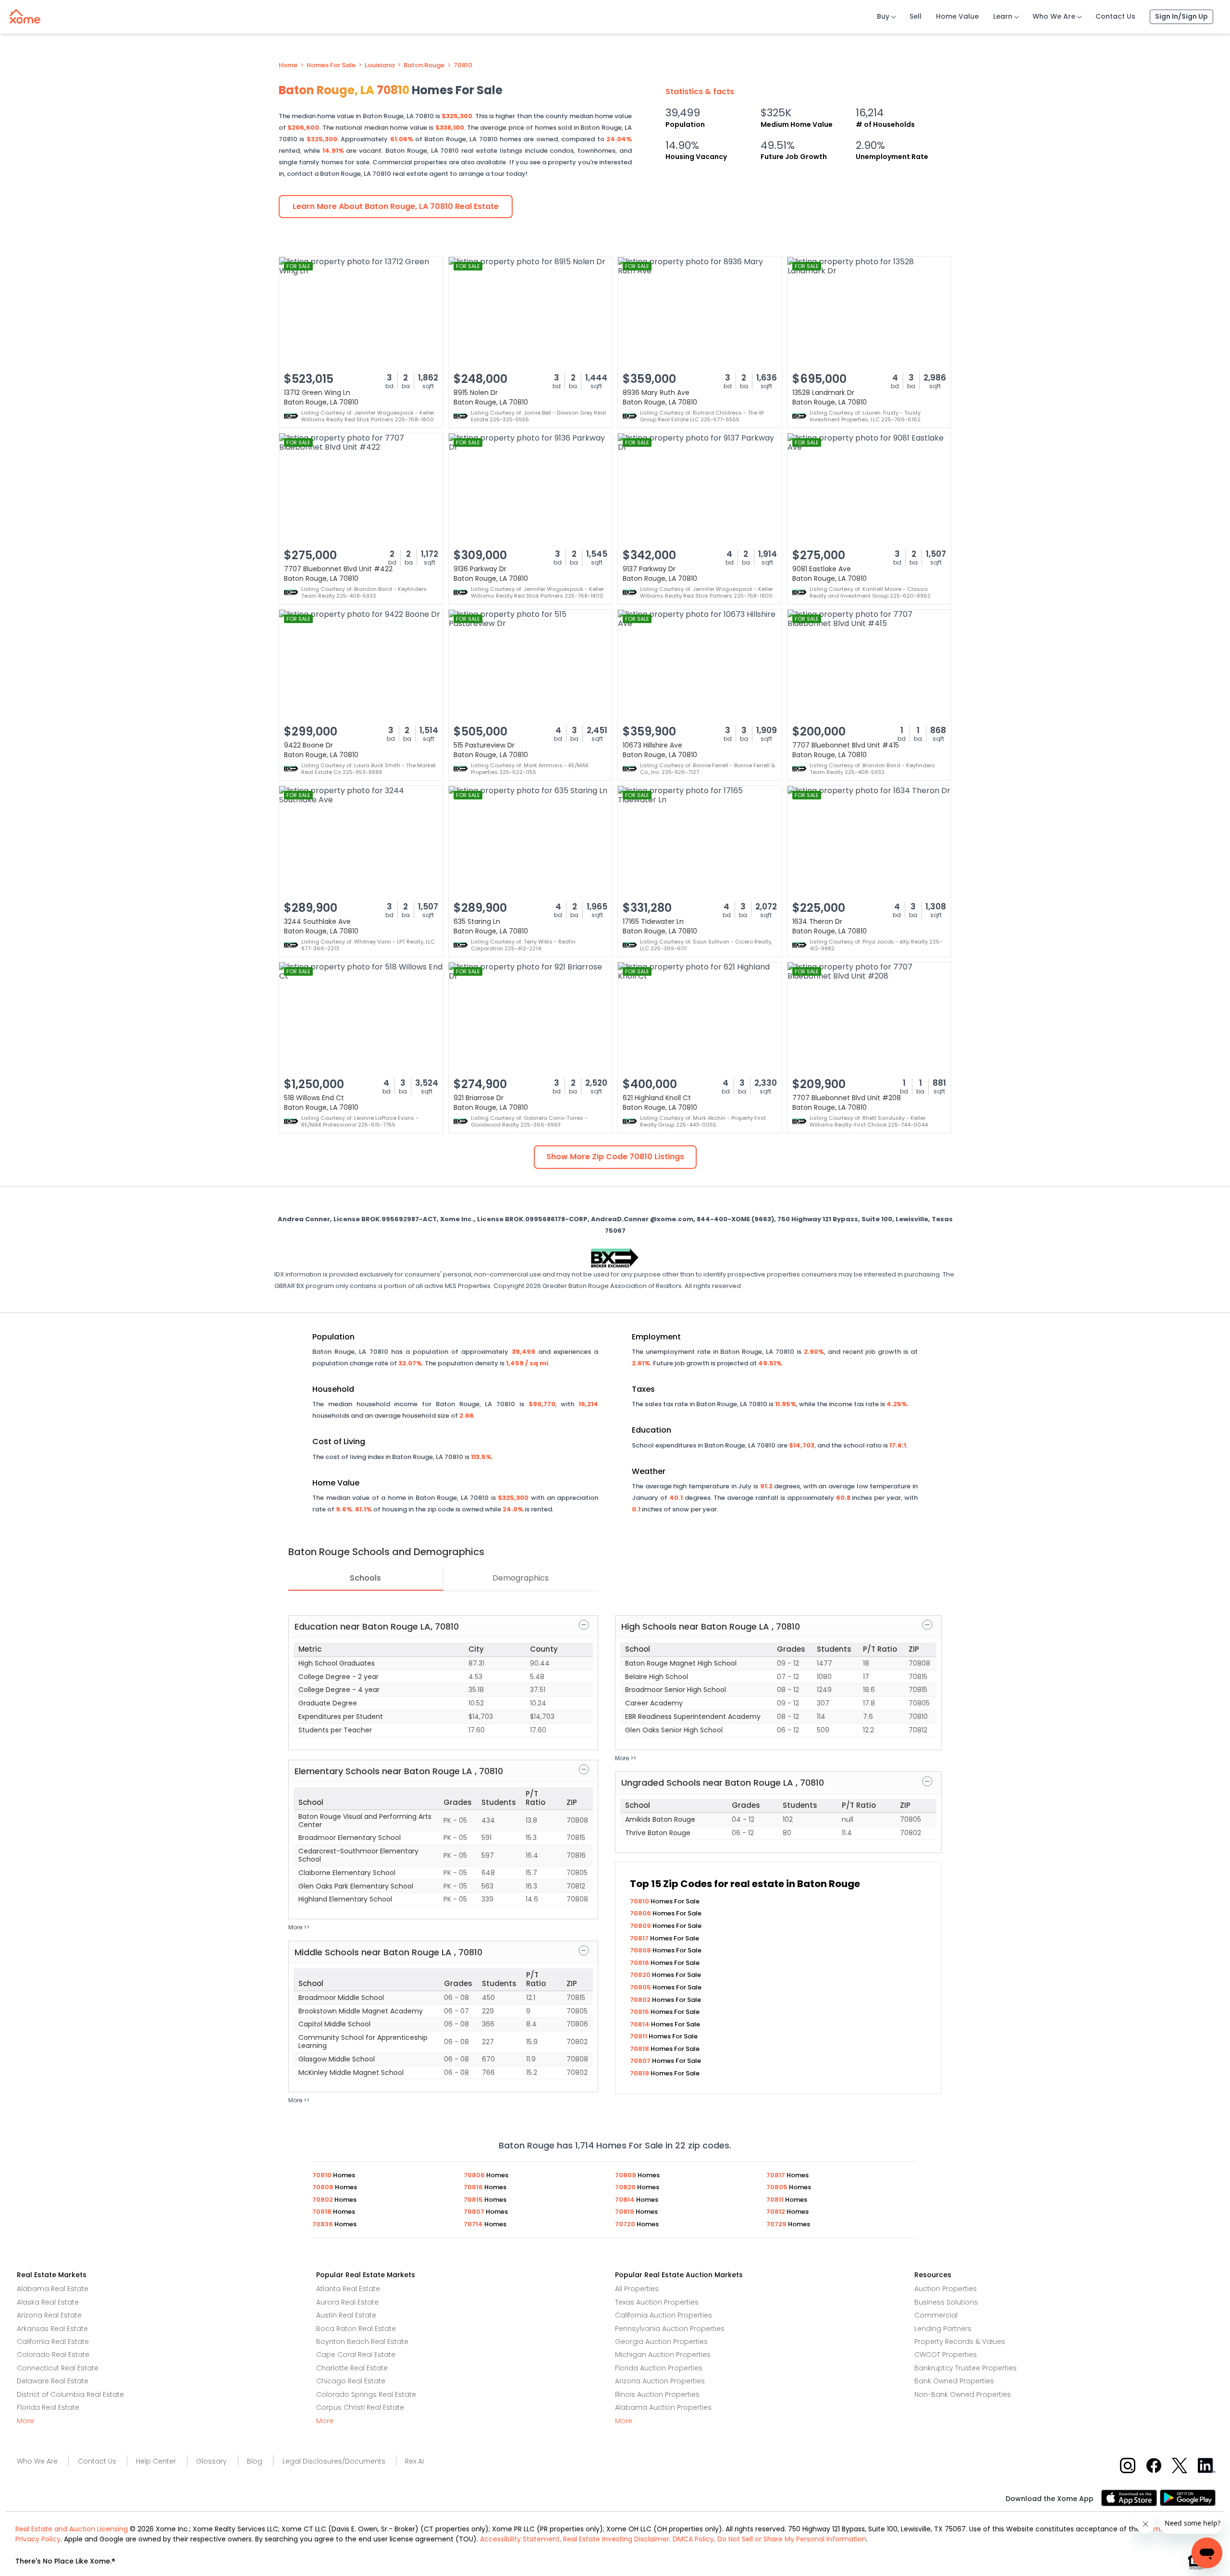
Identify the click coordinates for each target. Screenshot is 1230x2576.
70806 (641, 1913)
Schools (365, 1578)
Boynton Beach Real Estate (362, 2342)
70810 (463, 65)
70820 (641, 1975)
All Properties (637, 2289)
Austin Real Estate (346, 2315)
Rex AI (414, 2461)
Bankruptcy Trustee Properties (966, 2368)
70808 (641, 1950)
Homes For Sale (331, 65)
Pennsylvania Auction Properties (670, 2329)
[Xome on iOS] (1131, 2497)
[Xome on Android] (1188, 2497)
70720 (626, 2224)
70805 (641, 1987)
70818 (640, 2049)
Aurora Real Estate (347, 2302)
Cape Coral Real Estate (356, 2355)
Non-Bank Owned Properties (963, 2394)
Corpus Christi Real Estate (360, 2407)
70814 (640, 2024)
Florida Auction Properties (659, 2368)
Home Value (957, 16)
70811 (639, 2036)
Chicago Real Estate (351, 2381)
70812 (776, 2212)
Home (288, 65)
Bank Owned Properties (954, 2381)
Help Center (156, 2461)
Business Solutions (946, 2302)
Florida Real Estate (48, 2407)
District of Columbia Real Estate (70, 2394)
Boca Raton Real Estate (356, 2329)
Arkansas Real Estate (52, 2329)
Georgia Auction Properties (661, 2342)
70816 (640, 1963)
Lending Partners (943, 2329)
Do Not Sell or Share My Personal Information (792, 2539)
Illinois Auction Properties (657, 2394)
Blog (255, 2461)
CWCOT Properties (946, 2355)
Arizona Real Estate (49, 2315)
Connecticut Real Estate (58, 2368)
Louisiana (380, 65)
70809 (641, 1926)
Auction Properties (946, 2289)
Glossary (211, 2461)
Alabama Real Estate (53, 2289)
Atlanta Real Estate (348, 2289)
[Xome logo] (25, 14)
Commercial (936, 2315)
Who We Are (1054, 16)
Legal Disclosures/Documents (334, 2461)
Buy (883, 16)
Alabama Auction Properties (663, 2407)
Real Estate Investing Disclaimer (616, 2539)
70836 (323, 2224)
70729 (777, 2224)
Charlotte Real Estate (352, 2368)
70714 (474, 2224)
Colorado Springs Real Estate (366, 2394)
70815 (640, 2012)
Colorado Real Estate (53, 2355)
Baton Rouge (424, 65)
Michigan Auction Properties (663, 2355)
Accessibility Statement (520, 2539)
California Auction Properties (664, 2315)
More (25, 2421)
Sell (916, 16)
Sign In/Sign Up (1181, 16)
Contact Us (1115, 16)
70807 (641, 2061)
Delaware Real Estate (53, 2381)
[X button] (1180, 2465)
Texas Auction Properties (657, 2302)
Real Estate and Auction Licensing (72, 2529)
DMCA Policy (693, 2539)
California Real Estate (53, 2342)
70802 (641, 2000)
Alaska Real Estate (48, 2302)
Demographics (521, 1578)
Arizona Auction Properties (660, 2381)
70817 (640, 1938)
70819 (640, 2073)
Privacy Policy (38, 2539)
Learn (1003, 16)
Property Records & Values (960, 2342)
